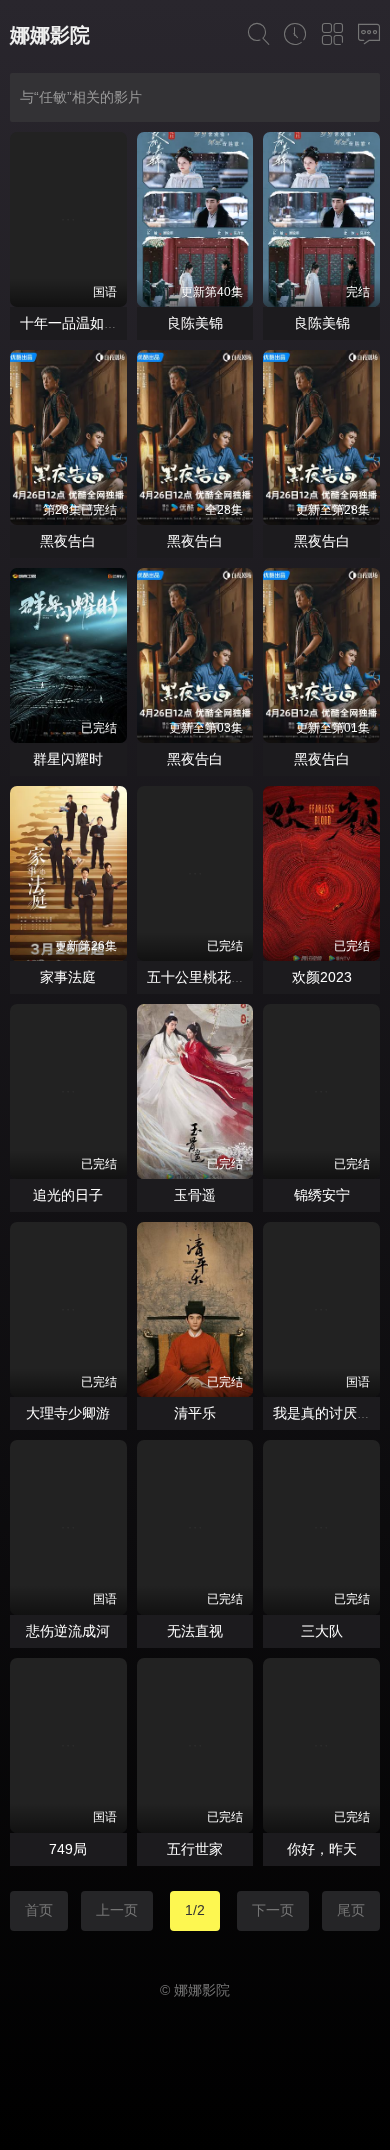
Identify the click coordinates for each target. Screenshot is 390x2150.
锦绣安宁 (322, 1195)
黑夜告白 (68, 541)
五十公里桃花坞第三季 (217, 977)
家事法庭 (68, 977)
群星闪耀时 (68, 759)
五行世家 (195, 1849)
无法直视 (195, 1631)
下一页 (273, 1910)
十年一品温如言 (69, 323)
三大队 (322, 1631)
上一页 (117, 1910)
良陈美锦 (195, 323)
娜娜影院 (50, 35)
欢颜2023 (322, 977)
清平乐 (195, 1413)
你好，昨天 (322, 1849)
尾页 (351, 1910)
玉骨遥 (195, 1195)
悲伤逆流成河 (68, 1631)
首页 (39, 1910)
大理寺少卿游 (68, 1413)
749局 (68, 1849)
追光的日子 (68, 1195)
